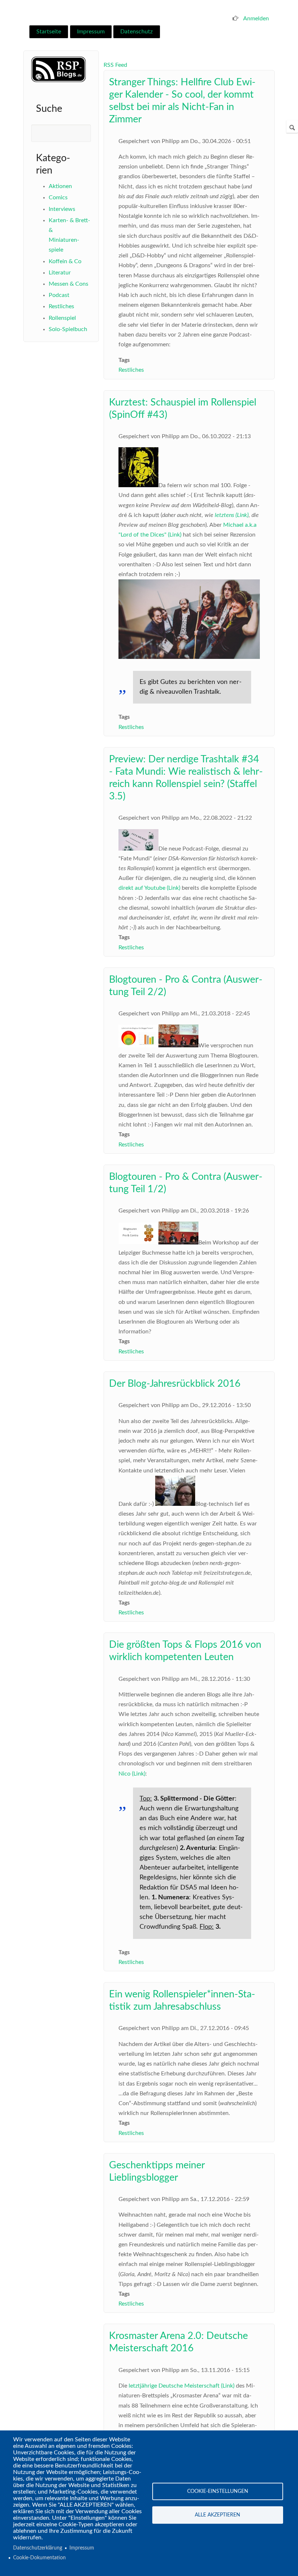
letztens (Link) (232, 515)
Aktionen (60, 186)
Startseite (49, 32)
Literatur (60, 273)
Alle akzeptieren (218, 2515)
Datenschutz (136, 32)
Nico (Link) (132, 1774)
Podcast (59, 295)
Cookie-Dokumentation (39, 2558)
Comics (58, 197)
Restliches (61, 306)
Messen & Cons (69, 284)
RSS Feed (115, 65)
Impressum (91, 32)
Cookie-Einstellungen (218, 2491)
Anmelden (256, 19)
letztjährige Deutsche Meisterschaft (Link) (182, 2386)
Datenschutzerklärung (38, 2548)
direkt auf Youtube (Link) (149, 888)
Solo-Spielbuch (68, 329)
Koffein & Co (65, 261)
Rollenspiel (62, 318)
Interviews (62, 209)
